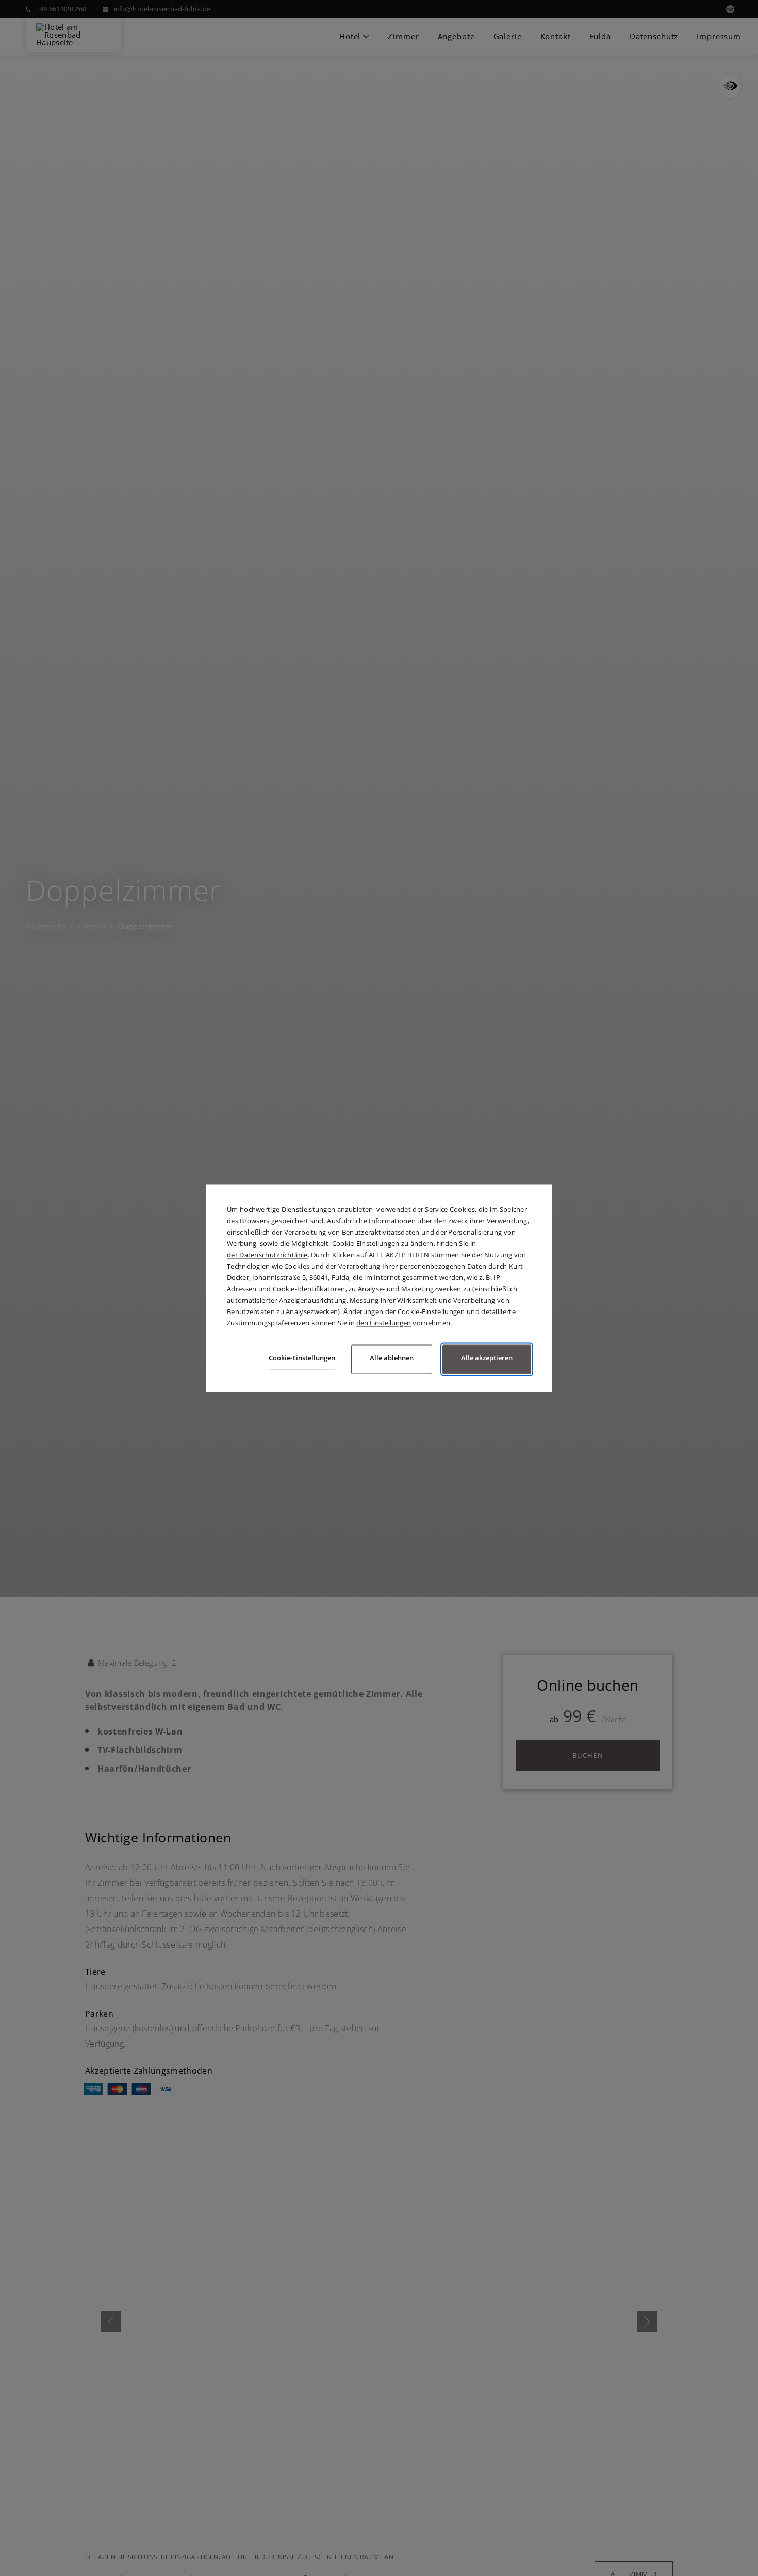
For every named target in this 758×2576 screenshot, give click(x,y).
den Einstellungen (384, 1323)
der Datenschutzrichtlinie (267, 1255)
